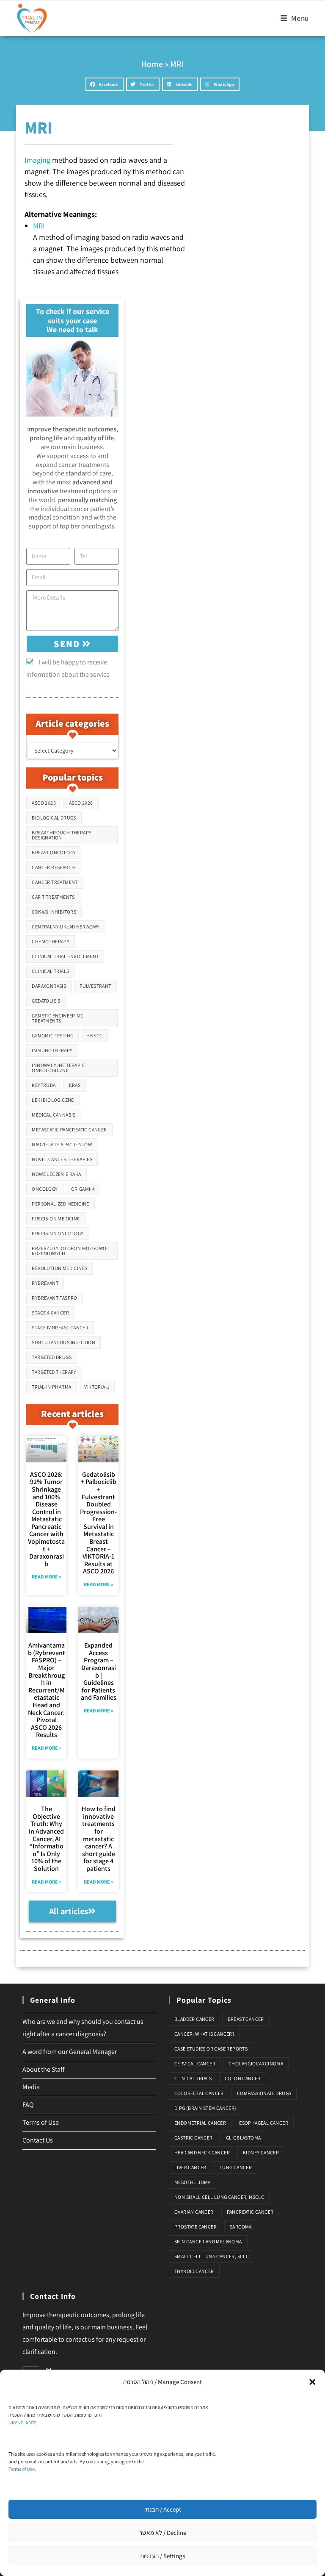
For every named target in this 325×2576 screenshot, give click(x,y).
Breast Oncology (54, 852)
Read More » (47, 1577)
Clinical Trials (50, 971)
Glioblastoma (244, 2138)
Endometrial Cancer (200, 2123)
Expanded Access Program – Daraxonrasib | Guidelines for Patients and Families (99, 1671)
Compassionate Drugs (264, 2093)
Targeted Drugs (52, 1357)
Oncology (45, 1189)
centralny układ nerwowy (66, 927)
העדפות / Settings (162, 2556)
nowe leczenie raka (56, 1174)
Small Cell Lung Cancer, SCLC (212, 2256)
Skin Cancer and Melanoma (208, 2241)
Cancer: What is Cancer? (204, 2034)
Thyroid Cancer (194, 2271)
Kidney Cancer (261, 2152)
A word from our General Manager (70, 2052)
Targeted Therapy (54, 1372)
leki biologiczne (53, 1100)
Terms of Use (22, 2469)
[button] (312, 2382)
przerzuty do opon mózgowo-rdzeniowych (70, 1251)
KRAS (75, 1085)
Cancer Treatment (55, 882)
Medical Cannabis (54, 1115)
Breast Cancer (246, 2019)
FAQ (28, 2105)
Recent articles (72, 1414)
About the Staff (44, 2069)
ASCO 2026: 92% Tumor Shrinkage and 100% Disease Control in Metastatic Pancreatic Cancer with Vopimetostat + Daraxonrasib (46, 1519)
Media (31, 2087)
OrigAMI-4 (83, 1189)
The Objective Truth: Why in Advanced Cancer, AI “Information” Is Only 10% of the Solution (46, 1839)
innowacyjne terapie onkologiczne (58, 1068)
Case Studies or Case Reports (211, 2049)
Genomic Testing (52, 1035)
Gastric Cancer (194, 2138)
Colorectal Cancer (199, 2093)
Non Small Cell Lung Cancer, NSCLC (219, 2197)
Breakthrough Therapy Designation (62, 835)
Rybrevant (45, 1283)
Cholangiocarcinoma (256, 2063)
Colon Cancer (243, 2078)
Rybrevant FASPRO (54, 1298)
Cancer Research (53, 867)
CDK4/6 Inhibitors (54, 912)
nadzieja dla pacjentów (62, 1144)
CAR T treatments (53, 897)
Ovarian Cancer (194, 2212)
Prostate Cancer (196, 2227)
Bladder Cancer (194, 2019)
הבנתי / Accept (163, 2509)
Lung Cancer (236, 2167)
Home (152, 64)
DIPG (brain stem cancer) (205, 2108)
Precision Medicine (56, 1219)
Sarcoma (241, 2227)
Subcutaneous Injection (63, 1342)
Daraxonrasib (49, 986)
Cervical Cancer (195, 2063)
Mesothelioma (193, 2182)
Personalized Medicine (60, 1204)
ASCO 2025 (44, 803)
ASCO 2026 (81, 803)
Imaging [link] (37, 160)
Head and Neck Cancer (202, 2152)
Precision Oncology (58, 1233)
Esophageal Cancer (264, 2123)
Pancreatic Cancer (250, 2212)
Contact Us (38, 2140)
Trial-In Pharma (51, 1387)
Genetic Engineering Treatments (58, 1018)
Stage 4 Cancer (50, 1313)
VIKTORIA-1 (97, 1387)
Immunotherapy (52, 1050)
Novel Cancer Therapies (62, 1159)
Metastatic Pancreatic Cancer (69, 1130)
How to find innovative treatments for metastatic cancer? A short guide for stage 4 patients (99, 1839)
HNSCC (94, 1035)
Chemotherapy (51, 941)
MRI (39, 226)
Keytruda (44, 1085)
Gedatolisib (46, 1001)
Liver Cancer (190, 2167)
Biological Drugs (54, 818)
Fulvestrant (95, 986)
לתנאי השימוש (22, 2422)
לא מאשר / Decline (163, 2533)
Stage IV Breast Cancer (60, 1327)
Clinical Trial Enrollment (65, 956)
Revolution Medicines (59, 1268)
